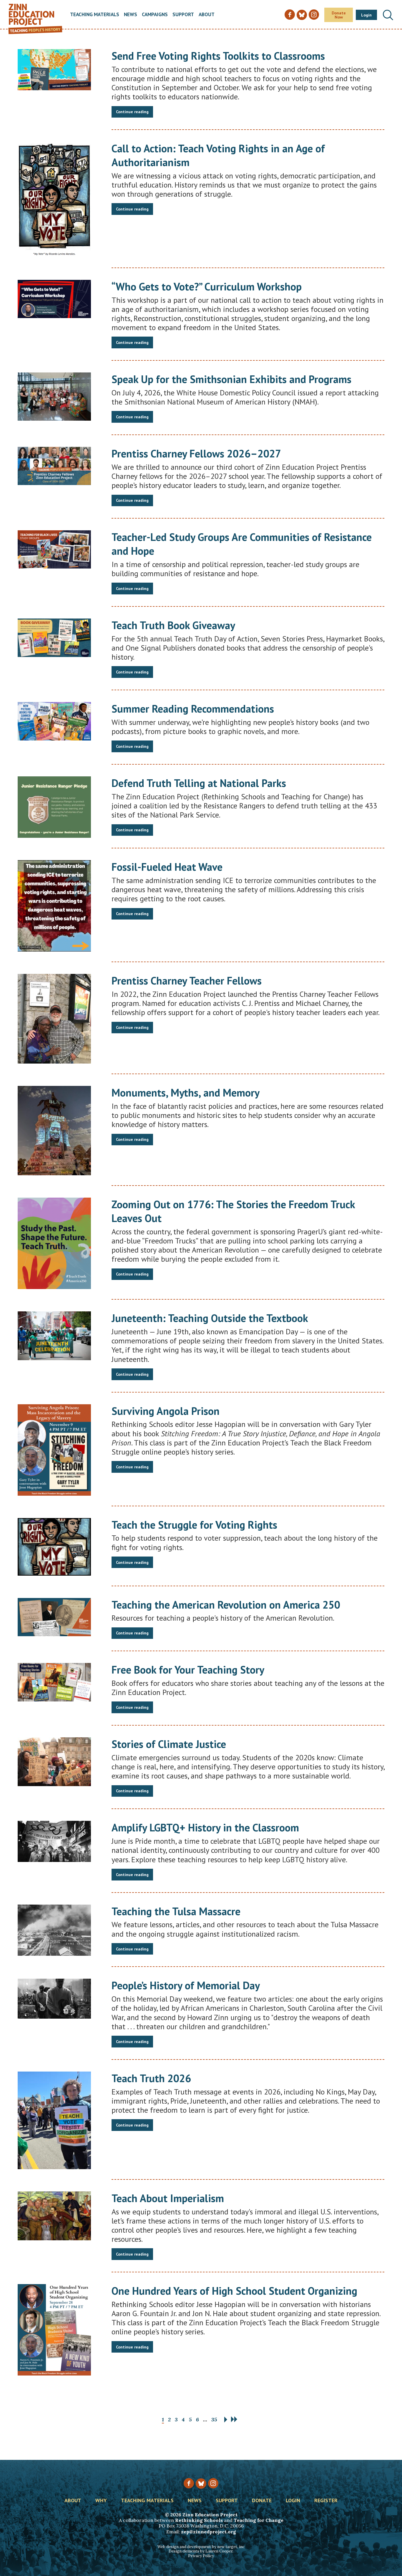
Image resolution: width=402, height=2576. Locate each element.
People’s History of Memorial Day (186, 1985)
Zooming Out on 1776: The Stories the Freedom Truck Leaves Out (233, 1211)
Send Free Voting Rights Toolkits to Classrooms (218, 56)
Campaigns (155, 15)
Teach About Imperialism (168, 2198)
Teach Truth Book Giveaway (173, 625)
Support (183, 15)
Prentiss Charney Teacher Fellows (187, 981)
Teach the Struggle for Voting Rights (194, 1525)
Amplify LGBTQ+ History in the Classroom (205, 1827)
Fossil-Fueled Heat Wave (167, 867)
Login (366, 15)
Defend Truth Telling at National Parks (199, 783)
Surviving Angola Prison (166, 1411)
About (207, 15)
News (131, 15)
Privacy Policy (201, 2556)
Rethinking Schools (199, 2520)
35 (214, 2419)
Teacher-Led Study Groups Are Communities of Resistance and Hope (242, 544)
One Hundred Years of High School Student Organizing (234, 2291)
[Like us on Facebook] (189, 2483)
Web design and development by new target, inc (201, 2547)
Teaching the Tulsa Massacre (176, 1911)
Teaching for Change (259, 2520)
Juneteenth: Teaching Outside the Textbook (210, 1318)
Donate (262, 2501)
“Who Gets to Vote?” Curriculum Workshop (207, 286)
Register (326, 2501)
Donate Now (339, 15)
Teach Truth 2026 (151, 2078)
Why (101, 2501)
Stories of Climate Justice (169, 1744)
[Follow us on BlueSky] (201, 2484)
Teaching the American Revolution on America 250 (226, 1605)
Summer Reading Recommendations (193, 709)
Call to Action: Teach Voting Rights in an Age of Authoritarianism (218, 155)
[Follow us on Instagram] (213, 2483)
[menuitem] (95, 15)
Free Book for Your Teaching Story (188, 1670)
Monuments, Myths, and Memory (186, 1093)
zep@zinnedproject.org (209, 2532)
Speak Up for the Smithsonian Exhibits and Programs (231, 379)
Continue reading (132, 112)
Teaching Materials (95, 15)
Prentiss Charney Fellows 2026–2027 (196, 453)
